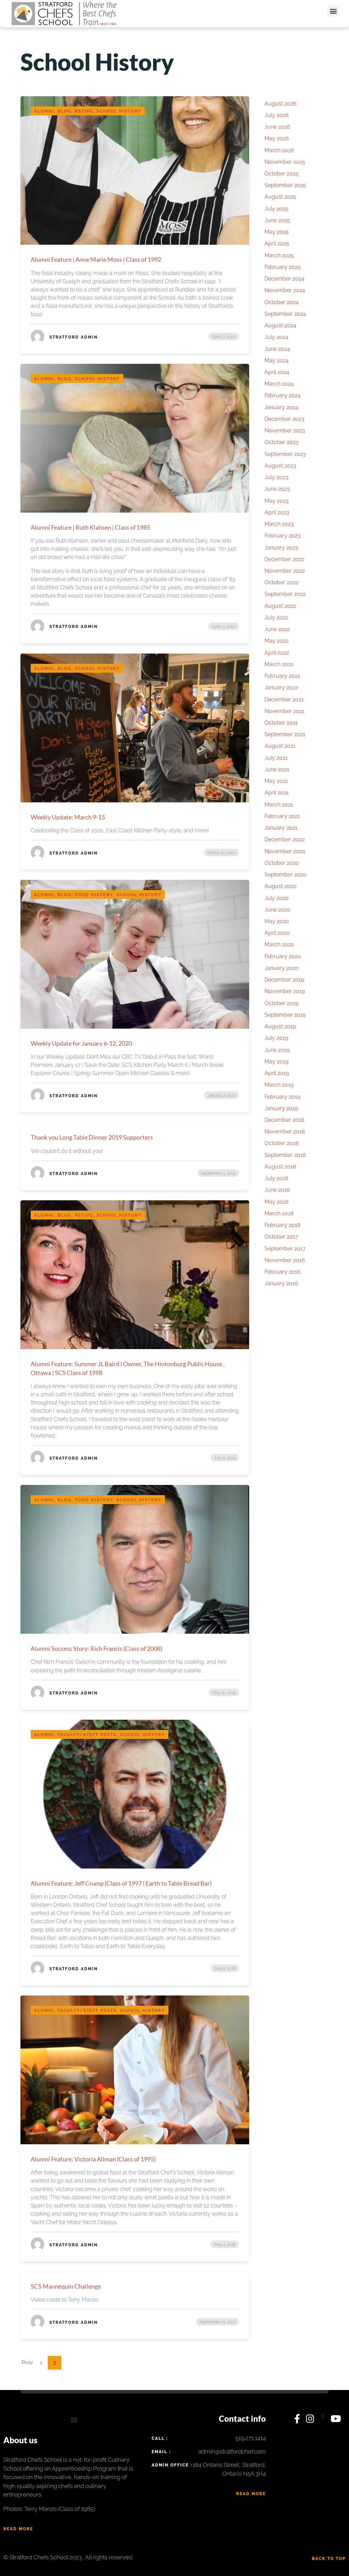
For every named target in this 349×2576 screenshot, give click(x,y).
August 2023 (280, 466)
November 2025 (285, 162)
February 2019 (282, 1097)
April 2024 (277, 372)
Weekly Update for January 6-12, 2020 (81, 1043)
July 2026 (277, 115)
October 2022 (281, 582)
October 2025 (282, 174)
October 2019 (281, 1003)
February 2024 (283, 395)
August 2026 (280, 104)
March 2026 (279, 150)
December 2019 (284, 980)
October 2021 (281, 723)
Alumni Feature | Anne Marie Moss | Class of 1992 (96, 259)
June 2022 (277, 629)
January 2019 (281, 1108)
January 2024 (281, 407)
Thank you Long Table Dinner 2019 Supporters (92, 1137)
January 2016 (281, 1283)
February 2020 (283, 956)
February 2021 (282, 816)
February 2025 (283, 267)
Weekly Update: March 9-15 (68, 817)
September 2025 (285, 185)
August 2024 (280, 325)
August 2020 (280, 886)
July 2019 (276, 1038)
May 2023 (277, 501)
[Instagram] (312, 2420)
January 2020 (282, 968)
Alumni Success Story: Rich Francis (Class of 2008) (96, 1648)
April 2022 (277, 653)
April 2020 (277, 933)
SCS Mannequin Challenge (66, 2286)
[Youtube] (336, 2420)
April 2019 (277, 1073)
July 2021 (276, 758)
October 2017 (281, 1237)
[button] (333, 11)
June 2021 (277, 769)
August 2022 (280, 606)
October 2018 (281, 1143)
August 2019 (280, 1026)
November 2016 (285, 1260)
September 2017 (285, 1249)
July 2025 (276, 209)
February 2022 (282, 676)
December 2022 (284, 559)
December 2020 (285, 839)
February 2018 (282, 1225)
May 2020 (277, 921)
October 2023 (282, 442)
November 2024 (285, 290)
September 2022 (285, 594)
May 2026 (277, 138)
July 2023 (276, 477)
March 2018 (279, 1213)
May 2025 (277, 232)
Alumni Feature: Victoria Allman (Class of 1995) (93, 2159)
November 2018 (285, 1132)
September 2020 (285, 875)
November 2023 (285, 431)
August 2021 (280, 746)
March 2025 (279, 255)
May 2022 (276, 641)
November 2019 (285, 991)
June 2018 (277, 1190)
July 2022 (276, 618)
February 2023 (283, 536)
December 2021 (284, 699)
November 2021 (284, 711)
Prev (27, 2363)
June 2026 (277, 127)
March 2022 (279, 664)
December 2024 (284, 279)
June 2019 (277, 1050)
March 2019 (279, 1085)
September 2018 (285, 1155)
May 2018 (276, 1202)
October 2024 (282, 302)
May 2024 (277, 361)
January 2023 (281, 548)
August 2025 (280, 197)
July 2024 (276, 337)
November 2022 (285, 571)
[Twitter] (324, 2420)
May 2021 (276, 781)
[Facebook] (298, 2420)
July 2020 (277, 898)
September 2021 (285, 734)
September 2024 (285, 314)
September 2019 (285, 1015)
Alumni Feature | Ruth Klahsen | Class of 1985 (90, 527)
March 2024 (279, 384)
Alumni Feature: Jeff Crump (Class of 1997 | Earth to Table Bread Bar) (121, 1883)
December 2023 (284, 419)
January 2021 (281, 828)
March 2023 (279, 524)
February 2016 (283, 1272)
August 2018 (280, 1167)
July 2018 (276, 1178)
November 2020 (285, 851)
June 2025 (277, 220)
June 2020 (277, 910)
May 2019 (276, 1062)
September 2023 (285, 454)
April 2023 (277, 512)
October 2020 (282, 863)
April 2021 (277, 793)
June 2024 (277, 349)
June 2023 (277, 489)
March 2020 (279, 944)
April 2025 (277, 244)
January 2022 (281, 688)
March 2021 (279, 805)
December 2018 (284, 1120)
